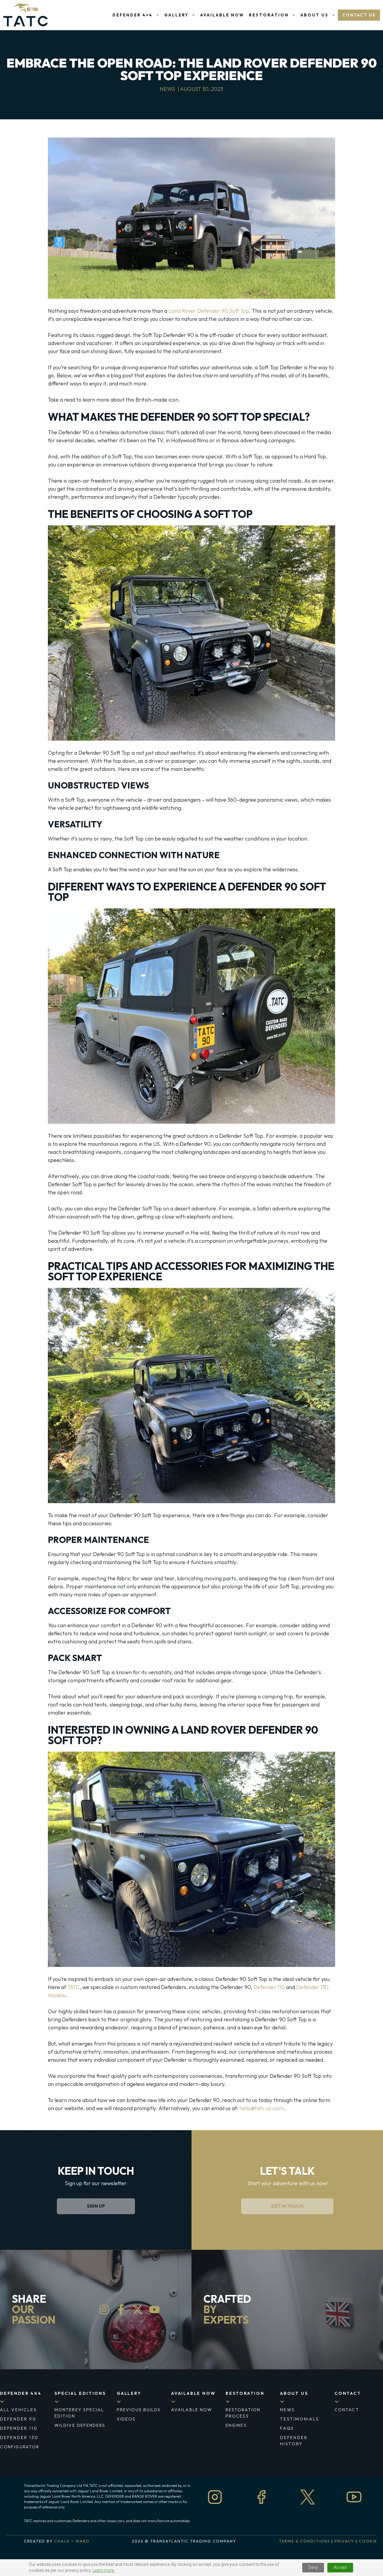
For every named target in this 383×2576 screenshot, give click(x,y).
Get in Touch (287, 2206)
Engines (236, 2425)
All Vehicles (19, 2410)
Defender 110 (269, 1987)
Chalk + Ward (72, 2541)
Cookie (368, 2541)
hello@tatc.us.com (262, 2108)
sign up (96, 2206)
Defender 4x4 (21, 2393)
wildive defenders (80, 2425)
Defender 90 (18, 2419)
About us (294, 2393)
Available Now (222, 15)
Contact (348, 2393)
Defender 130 (19, 2438)
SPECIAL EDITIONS (80, 2393)
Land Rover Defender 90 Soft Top (209, 311)
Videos (126, 2419)
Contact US (359, 15)
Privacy (345, 2541)
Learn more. (104, 2570)
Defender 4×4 (133, 15)
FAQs (287, 2428)
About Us (314, 15)
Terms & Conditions (304, 2541)
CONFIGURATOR (20, 2447)
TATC (73, 1987)
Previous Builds (139, 2410)
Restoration (269, 15)
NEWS (288, 2410)
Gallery (176, 15)
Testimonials (300, 2419)
